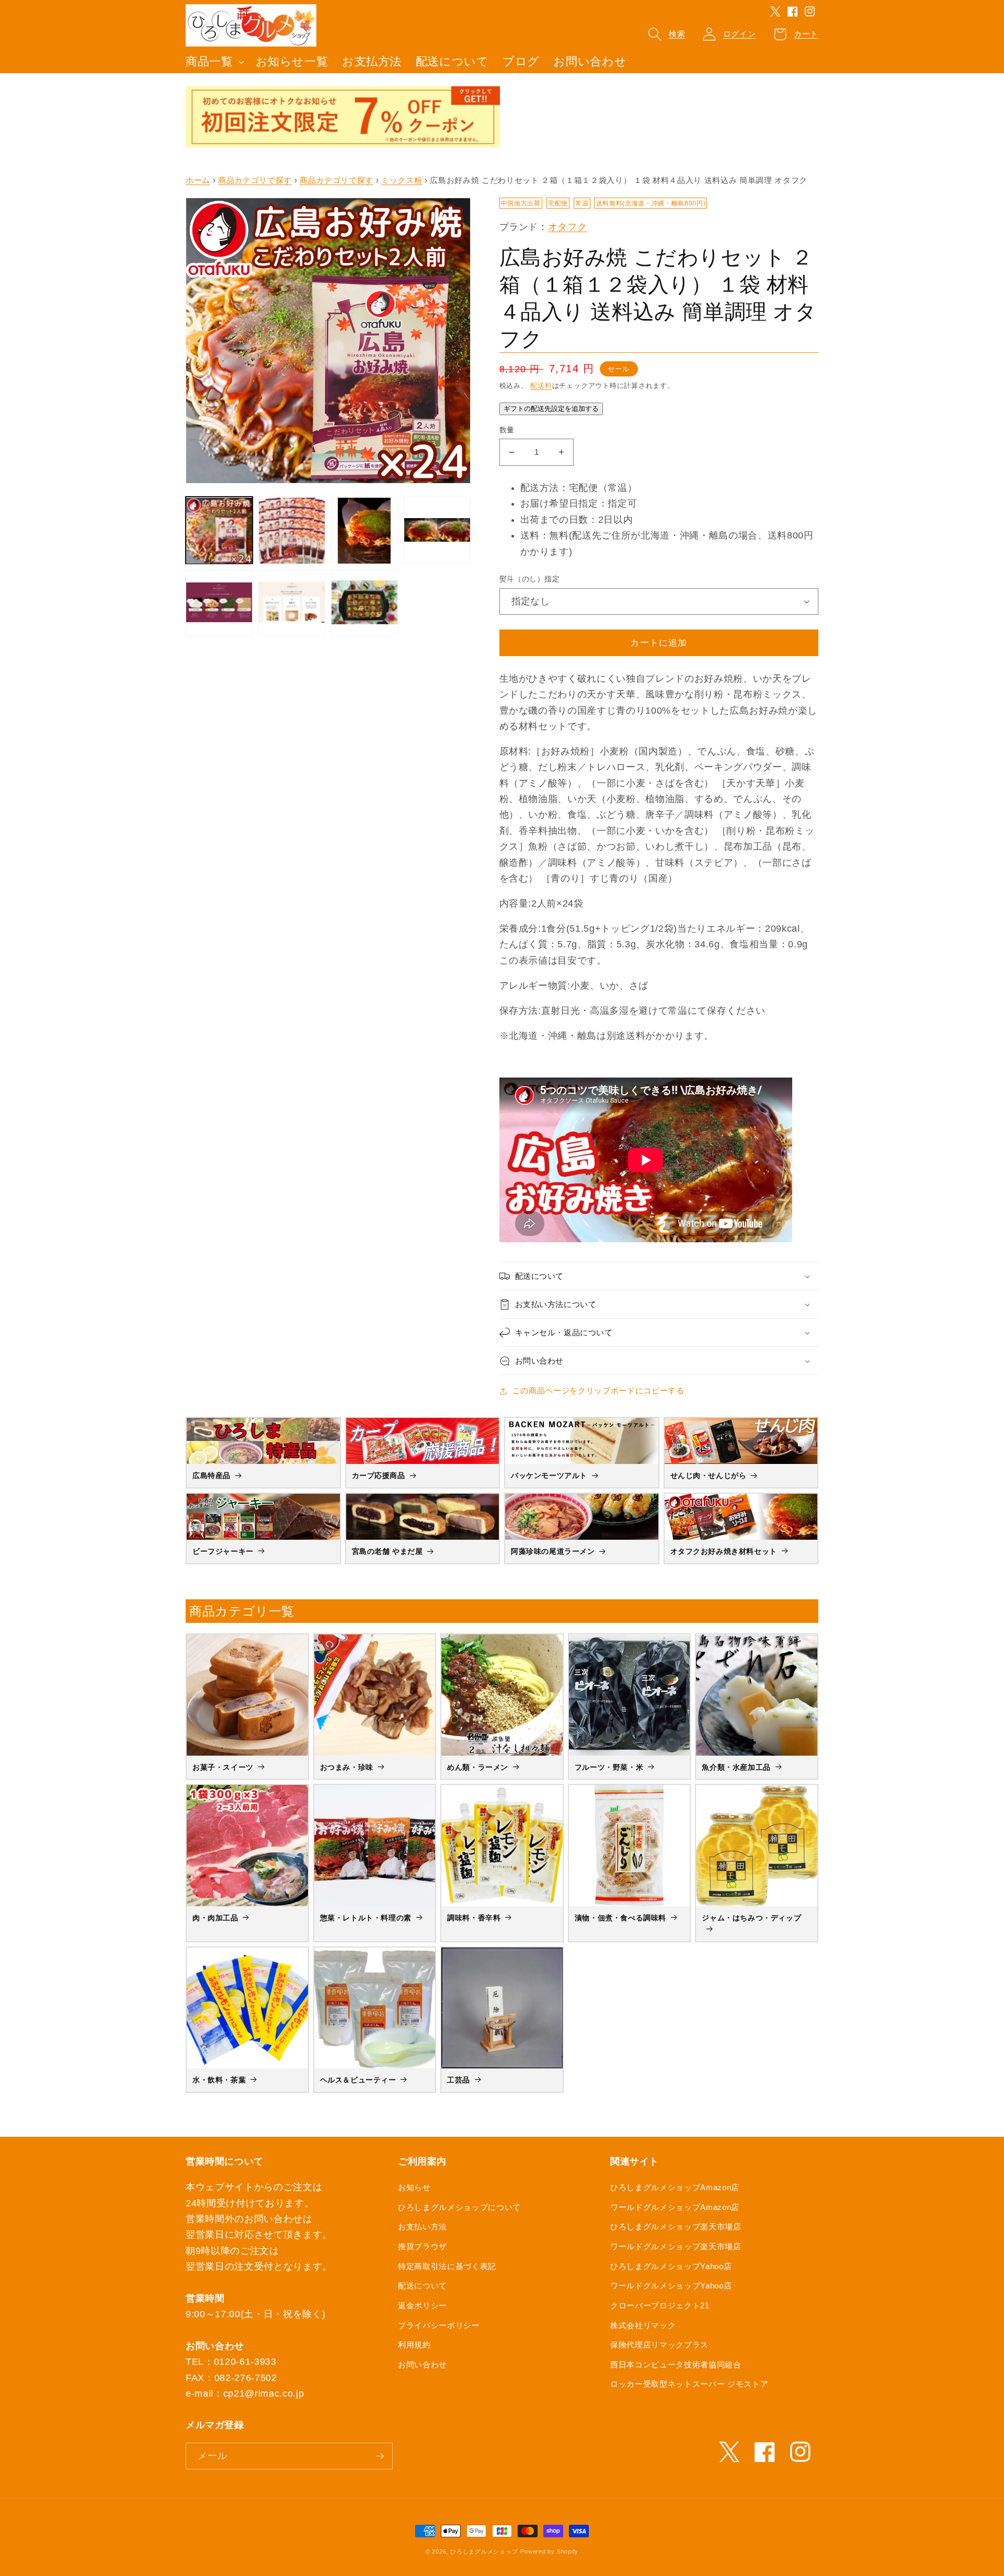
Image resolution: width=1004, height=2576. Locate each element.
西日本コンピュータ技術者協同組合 (676, 2365)
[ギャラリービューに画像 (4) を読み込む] (437, 531)
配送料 (541, 386)
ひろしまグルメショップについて (459, 2207)
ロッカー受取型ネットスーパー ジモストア (689, 2384)
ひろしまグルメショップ (484, 2551)
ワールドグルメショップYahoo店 (671, 2286)
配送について (423, 2286)
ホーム (198, 180)
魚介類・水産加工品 (736, 1767)
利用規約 (414, 2345)
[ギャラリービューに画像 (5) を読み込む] (219, 603)
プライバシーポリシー (439, 2325)
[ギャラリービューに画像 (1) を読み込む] (219, 531)
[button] (214, 62)
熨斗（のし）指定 (530, 579)
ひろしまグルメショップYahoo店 (671, 2266)
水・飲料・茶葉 (219, 2080)
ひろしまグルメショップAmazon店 (675, 2187)
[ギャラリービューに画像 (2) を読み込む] (292, 531)
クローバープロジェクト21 (660, 2305)
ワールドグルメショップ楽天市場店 (676, 2246)
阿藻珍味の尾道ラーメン (553, 1551)
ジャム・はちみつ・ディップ (751, 1918)
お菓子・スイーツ (223, 1767)
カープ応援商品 (379, 1475)
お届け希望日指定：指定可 (579, 503)
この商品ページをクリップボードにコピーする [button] (598, 1390)
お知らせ (414, 2187)
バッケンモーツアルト (549, 1475)
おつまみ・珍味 (347, 1767)
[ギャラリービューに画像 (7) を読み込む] (364, 603)
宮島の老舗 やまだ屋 (387, 1551)
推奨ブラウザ (423, 2246)
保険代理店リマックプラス (659, 2345)
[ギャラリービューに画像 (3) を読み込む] (364, 531)
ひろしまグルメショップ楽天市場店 (676, 2226)
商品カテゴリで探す (255, 180)
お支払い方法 (423, 2226)
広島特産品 (212, 1475)
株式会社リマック (643, 2325)
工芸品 (459, 2080)
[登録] (380, 2456)
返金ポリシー (423, 2305)
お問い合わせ (423, 2365)
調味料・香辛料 (474, 1918)
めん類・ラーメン (478, 1767)
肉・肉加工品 (215, 1918)
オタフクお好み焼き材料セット (724, 1551)
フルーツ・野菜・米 (609, 1767)
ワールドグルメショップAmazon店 (675, 2207)
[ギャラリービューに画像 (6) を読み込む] (292, 603)
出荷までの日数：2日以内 (577, 520)
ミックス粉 (402, 180)
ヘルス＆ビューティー (358, 2080)
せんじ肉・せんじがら (709, 1475)
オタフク (568, 227)
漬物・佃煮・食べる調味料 (620, 1918)
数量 (507, 430)
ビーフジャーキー (223, 1551)
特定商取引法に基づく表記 (447, 2266)
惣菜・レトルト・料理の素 (366, 1918)
